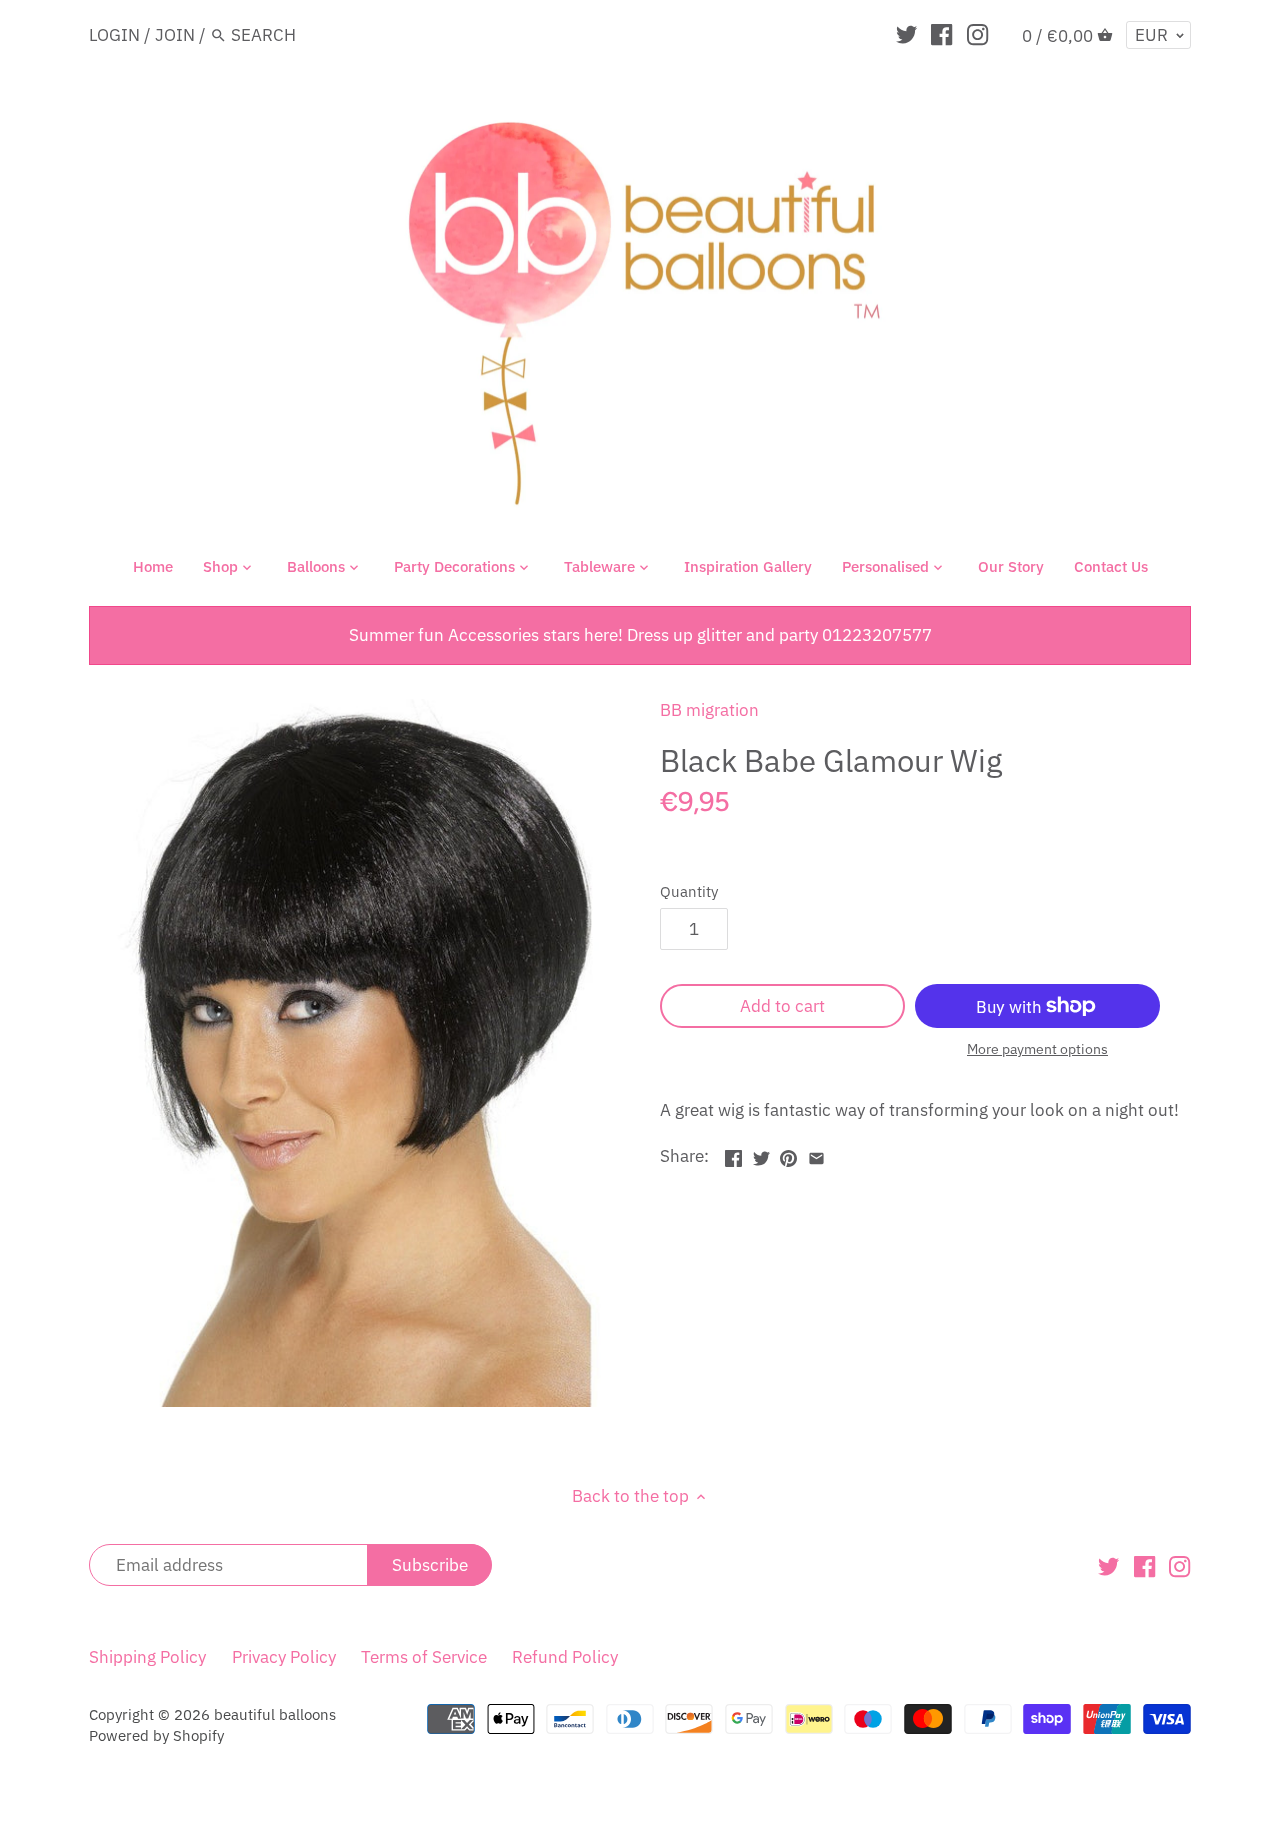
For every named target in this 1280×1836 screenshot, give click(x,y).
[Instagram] (977, 34)
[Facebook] (941, 34)
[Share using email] (816, 1154)
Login (114, 35)
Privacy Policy (284, 1657)
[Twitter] (906, 34)
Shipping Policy (147, 1657)
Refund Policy (565, 1657)
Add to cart (782, 1006)
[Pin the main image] (788, 1154)
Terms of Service (424, 1657)
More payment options (1037, 1049)
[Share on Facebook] (733, 1154)
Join (175, 35)
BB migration (709, 710)
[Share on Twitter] (761, 1154)
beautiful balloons (275, 1714)
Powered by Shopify (156, 1735)
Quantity (689, 891)
